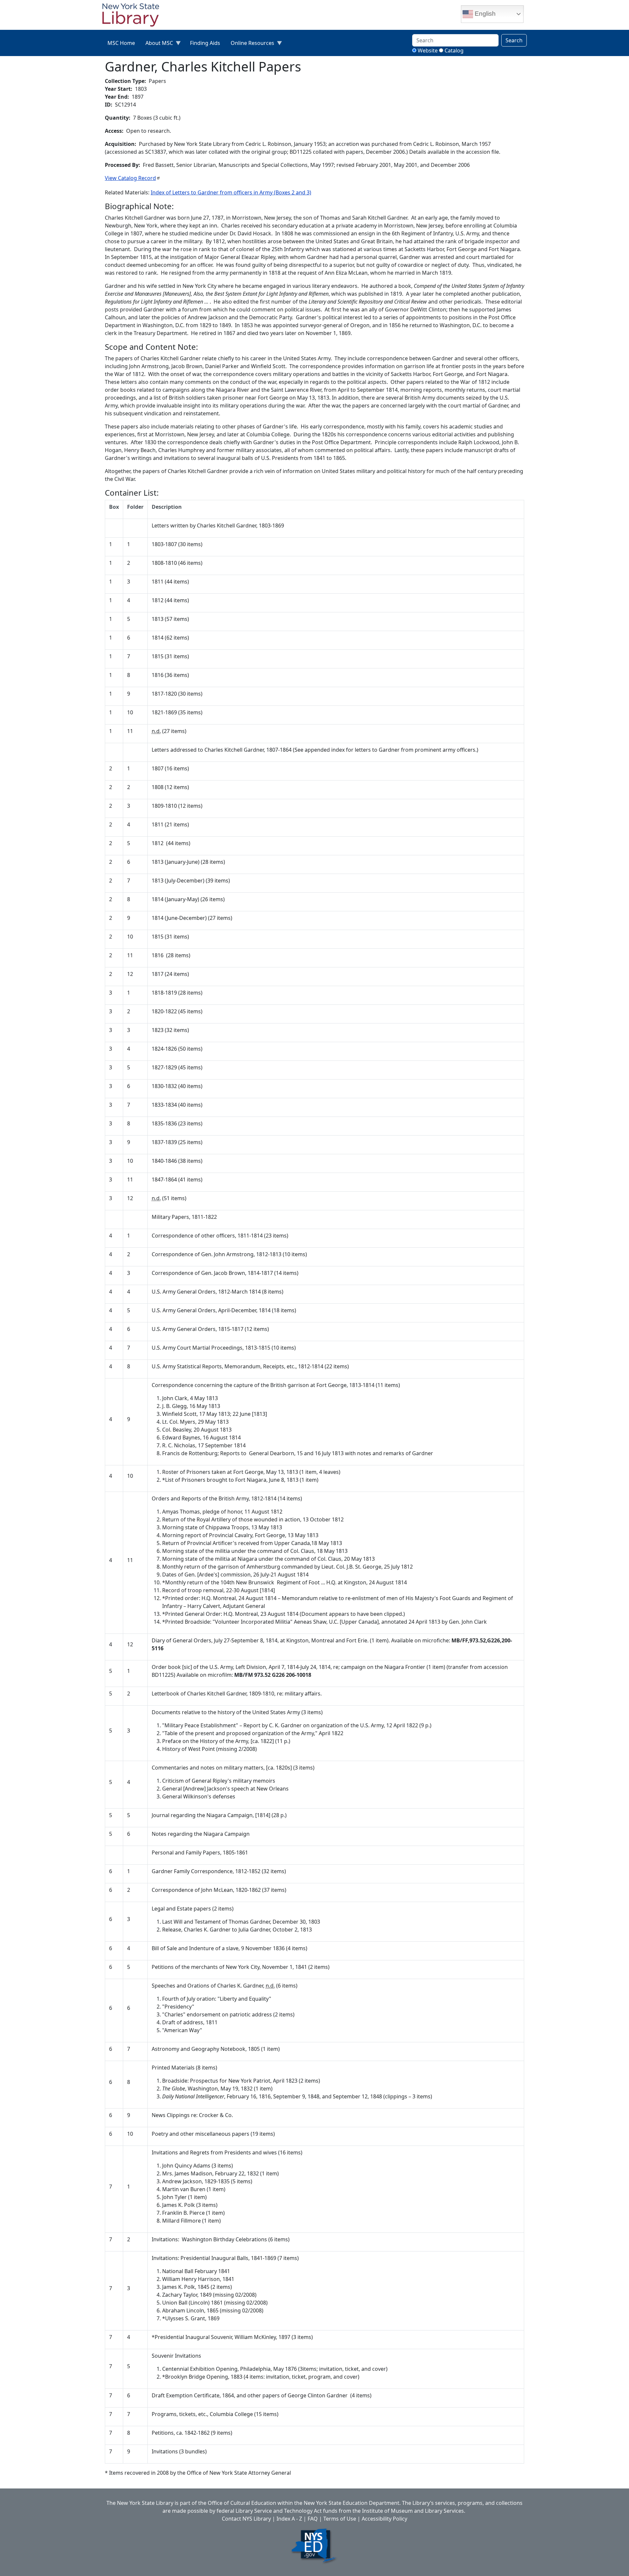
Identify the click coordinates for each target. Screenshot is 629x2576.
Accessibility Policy (384, 2519)
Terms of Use (340, 2519)
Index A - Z (289, 2519)
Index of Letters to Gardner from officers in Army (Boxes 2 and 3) (231, 192)
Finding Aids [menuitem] (205, 43)
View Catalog (130, 178)
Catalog (454, 50)
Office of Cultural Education (242, 2503)
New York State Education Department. (352, 2503)
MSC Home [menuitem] (121, 43)
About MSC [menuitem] (157, 44)
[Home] (133, 16)
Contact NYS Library (246, 2519)
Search (514, 40)
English (484, 14)
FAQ (313, 2519)
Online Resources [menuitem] (250, 44)
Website (428, 50)
